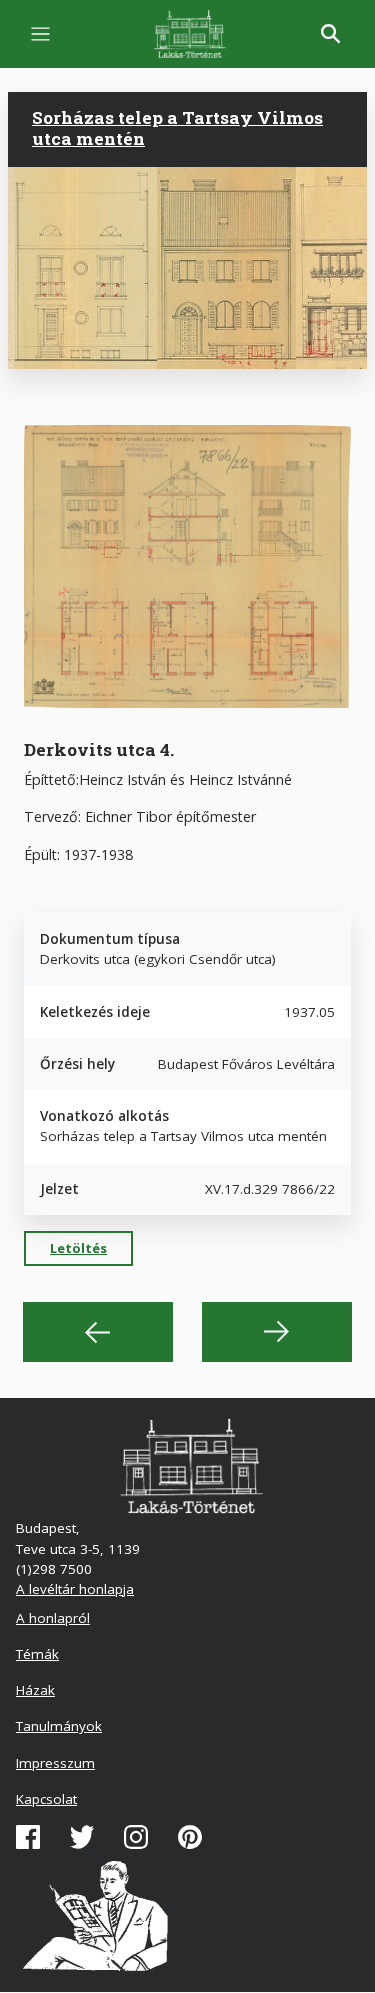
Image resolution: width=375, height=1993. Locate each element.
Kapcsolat (46, 1799)
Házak (35, 1690)
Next (277, 1332)
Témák (37, 1654)
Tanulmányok (59, 1726)
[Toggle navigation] (40, 34)
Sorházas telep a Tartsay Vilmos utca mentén (177, 128)
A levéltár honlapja (75, 1589)
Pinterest (190, 1837)
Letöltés (78, 1248)
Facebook (28, 1837)
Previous (98, 1332)
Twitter (82, 1837)
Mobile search (331, 34)
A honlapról (53, 1618)
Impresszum (55, 1763)
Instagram (136, 1837)
